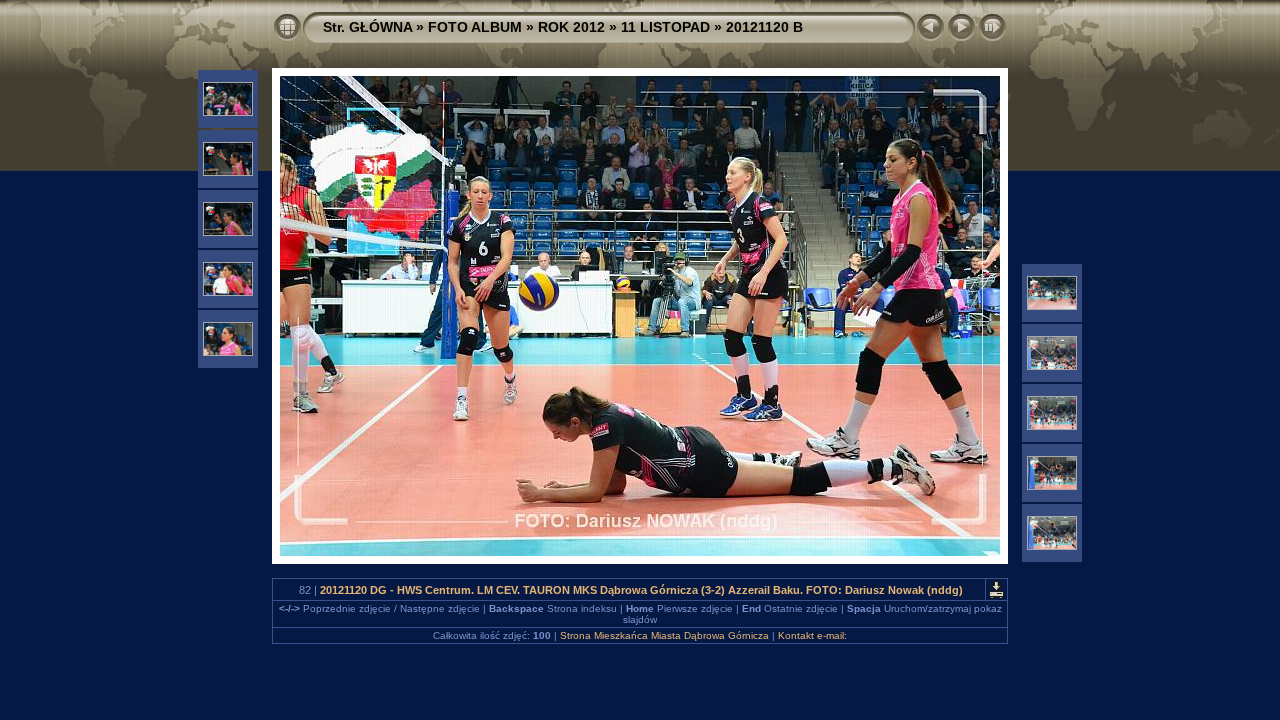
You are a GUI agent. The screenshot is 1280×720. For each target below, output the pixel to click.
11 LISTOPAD (665, 27)
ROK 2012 (571, 27)
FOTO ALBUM (475, 27)
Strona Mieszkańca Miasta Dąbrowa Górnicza (664, 635)
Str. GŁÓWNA (367, 27)
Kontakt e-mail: (812, 635)
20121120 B (764, 27)
